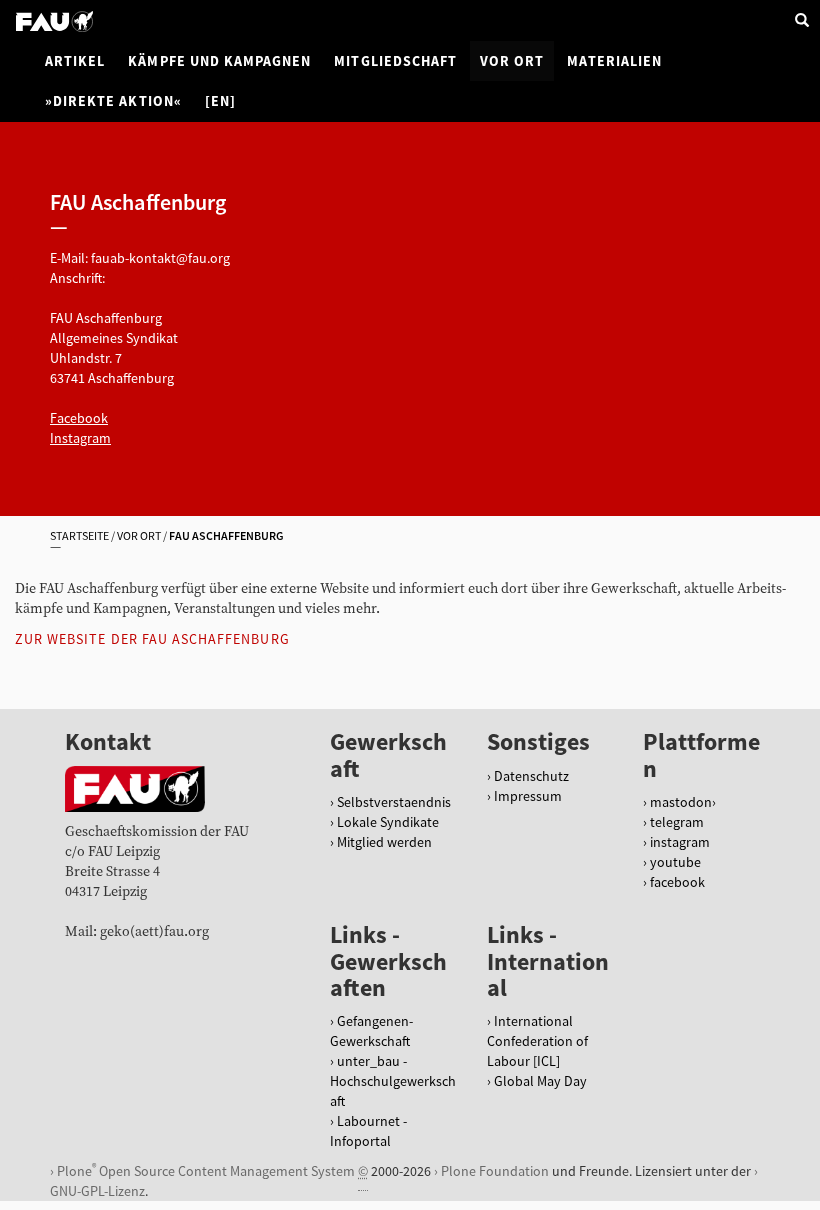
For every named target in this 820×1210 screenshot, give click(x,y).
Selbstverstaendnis (394, 802)
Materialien (614, 61)
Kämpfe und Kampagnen (219, 61)
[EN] (220, 101)
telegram (677, 822)
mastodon (681, 802)
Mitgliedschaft (395, 61)
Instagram (80, 438)
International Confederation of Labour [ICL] (537, 1041)
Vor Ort (512, 61)
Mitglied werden (384, 842)
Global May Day (540, 1081)
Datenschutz (531, 776)
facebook (677, 882)
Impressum (528, 796)
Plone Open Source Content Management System (206, 1170)
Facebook (79, 418)
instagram (680, 842)
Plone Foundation (495, 1171)
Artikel (75, 61)
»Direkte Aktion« (113, 101)
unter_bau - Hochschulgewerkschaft (393, 1081)
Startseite (79, 535)
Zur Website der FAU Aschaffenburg (152, 639)
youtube (675, 862)
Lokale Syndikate (388, 822)
